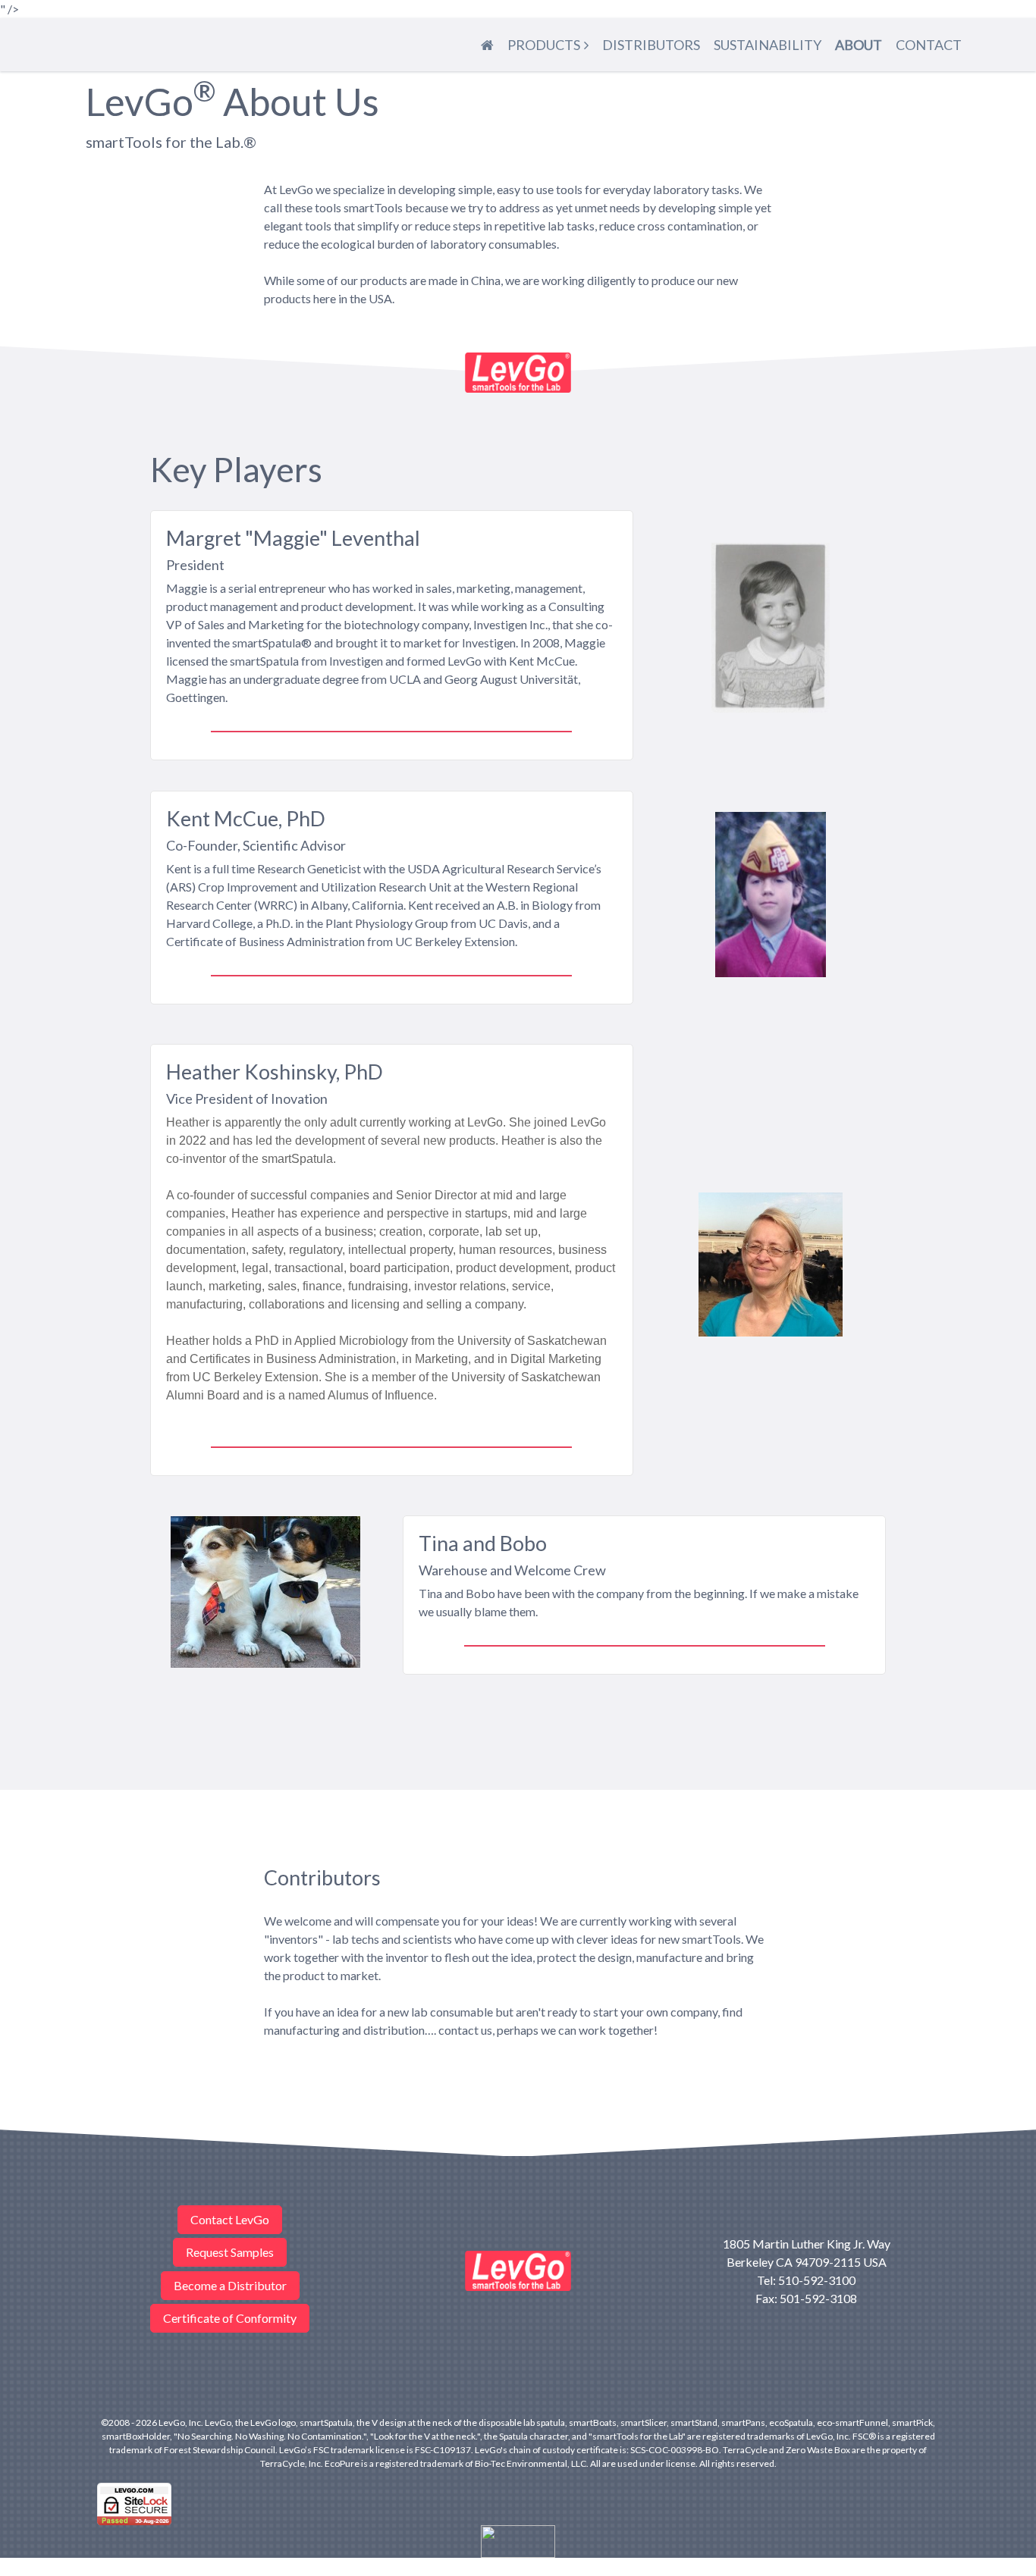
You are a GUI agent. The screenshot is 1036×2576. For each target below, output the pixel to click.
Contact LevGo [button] (230, 2219)
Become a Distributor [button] (230, 2285)
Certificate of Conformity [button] (230, 2318)
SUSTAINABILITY (768, 45)
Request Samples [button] (230, 2252)
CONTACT (929, 45)
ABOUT (859, 45)
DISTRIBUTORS (651, 45)
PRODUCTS (544, 45)
